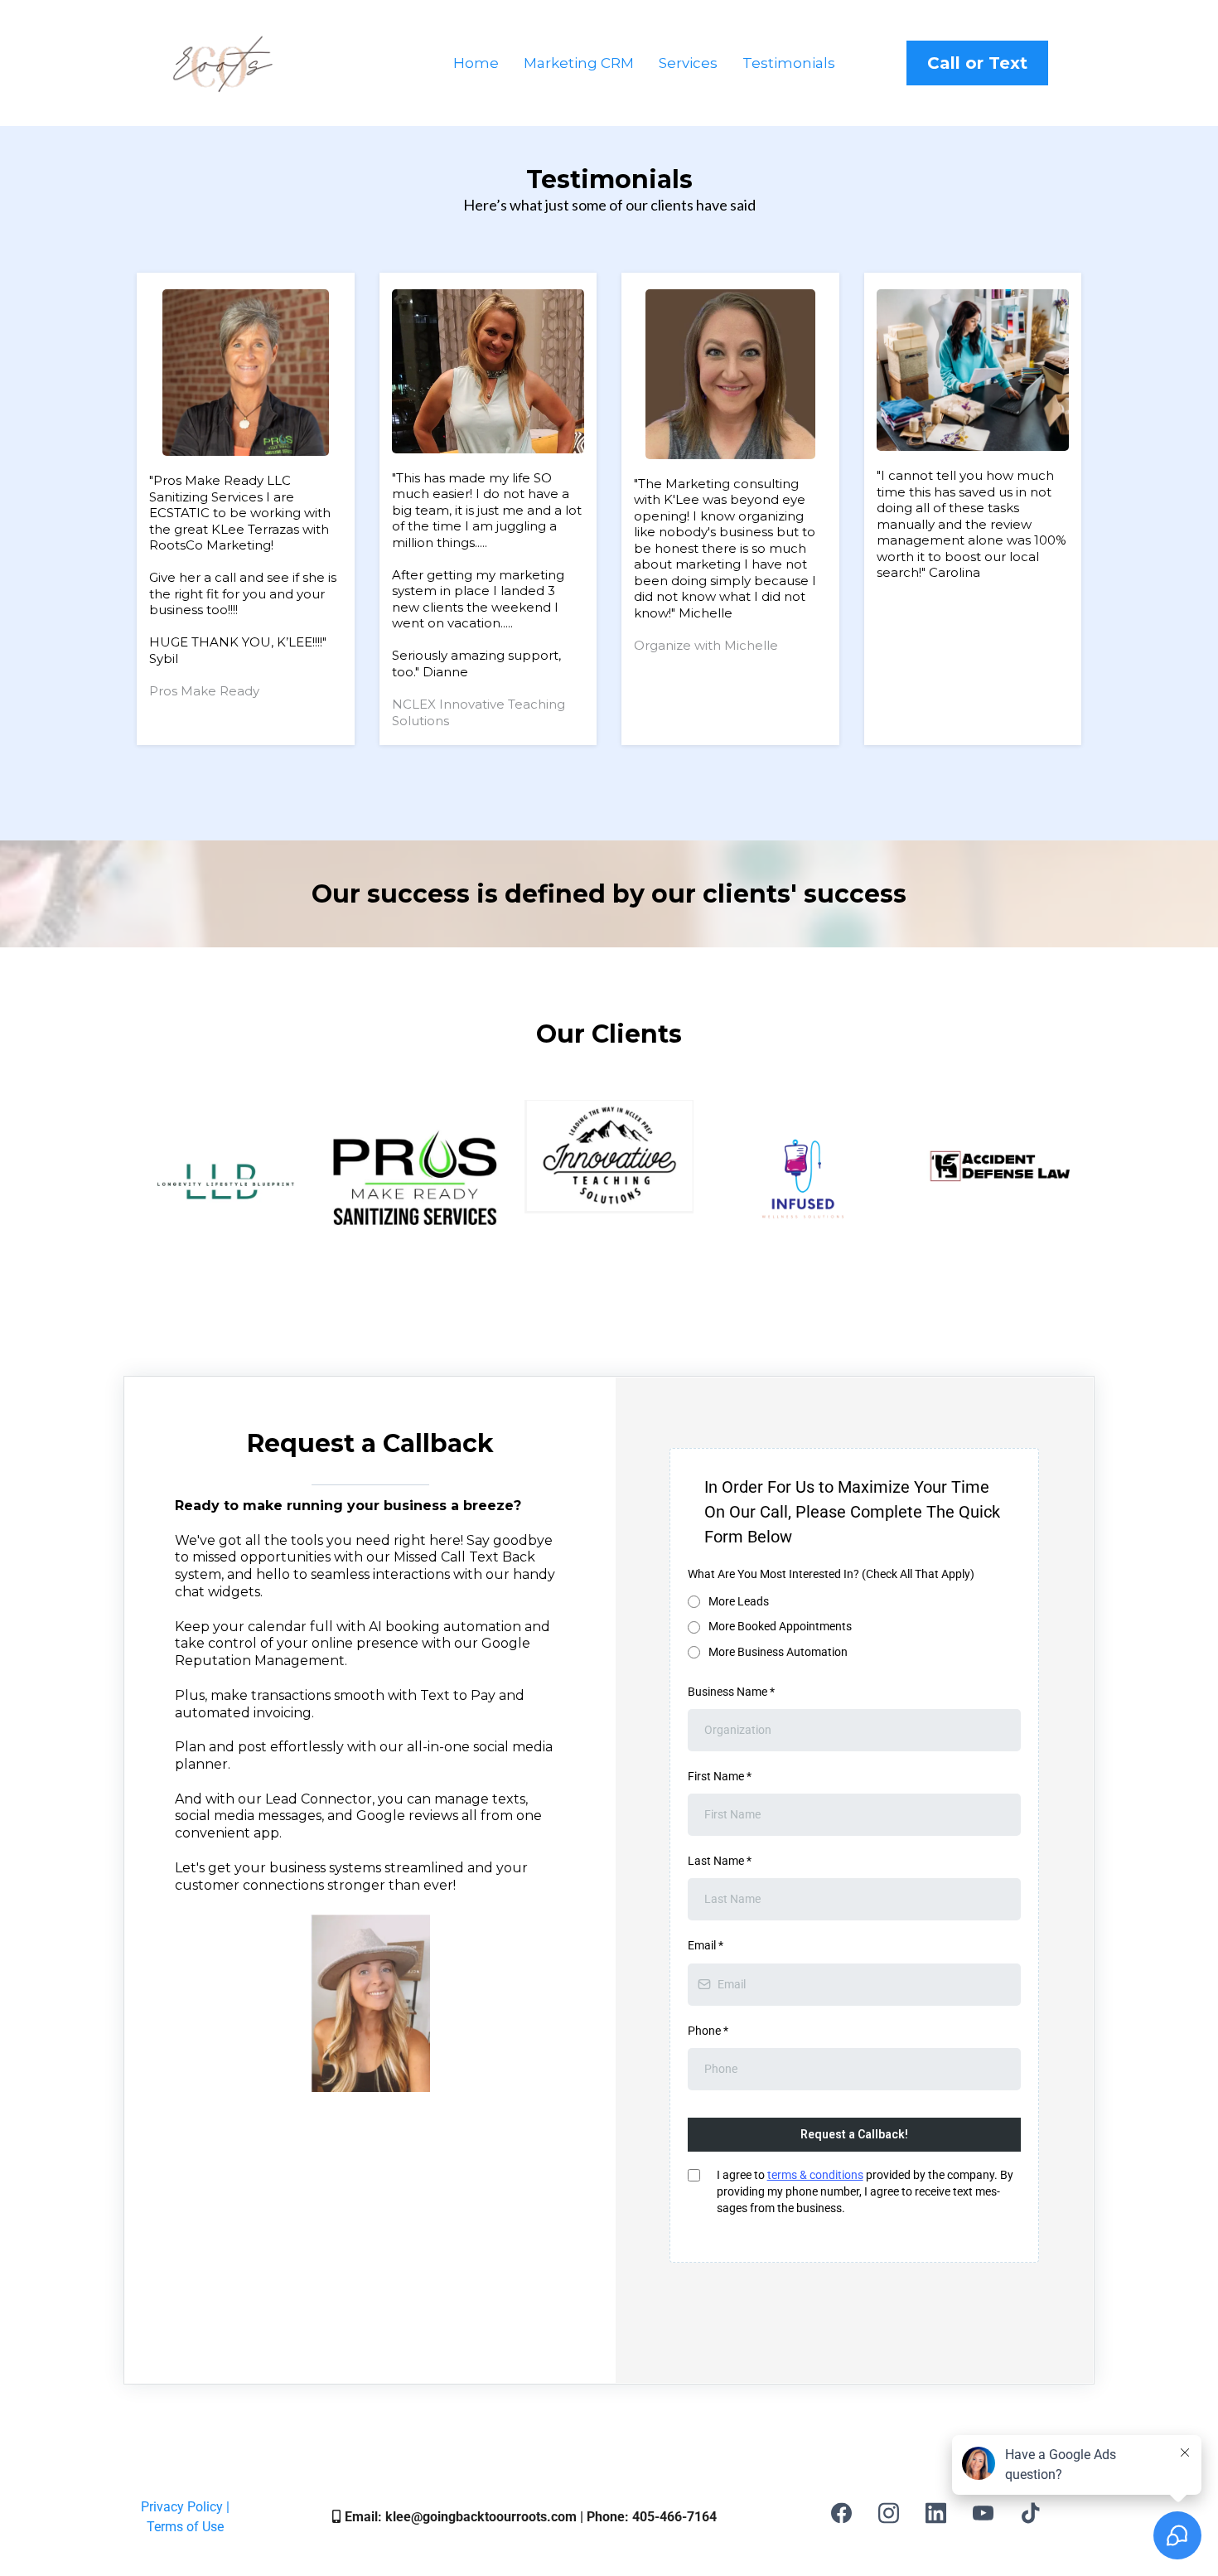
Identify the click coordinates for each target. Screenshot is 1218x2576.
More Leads (739, 1601)
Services (688, 63)
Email (706, 1945)
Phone (708, 2031)
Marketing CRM (579, 63)
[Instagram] (889, 2513)
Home (476, 63)
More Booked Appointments (780, 1626)
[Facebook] (841, 2513)
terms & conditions (815, 2175)
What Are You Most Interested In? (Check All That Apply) (831, 1574)
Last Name (720, 1861)
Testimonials (789, 63)
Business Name (731, 1692)
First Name (720, 1776)
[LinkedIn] (936, 2513)
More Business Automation (778, 1652)
